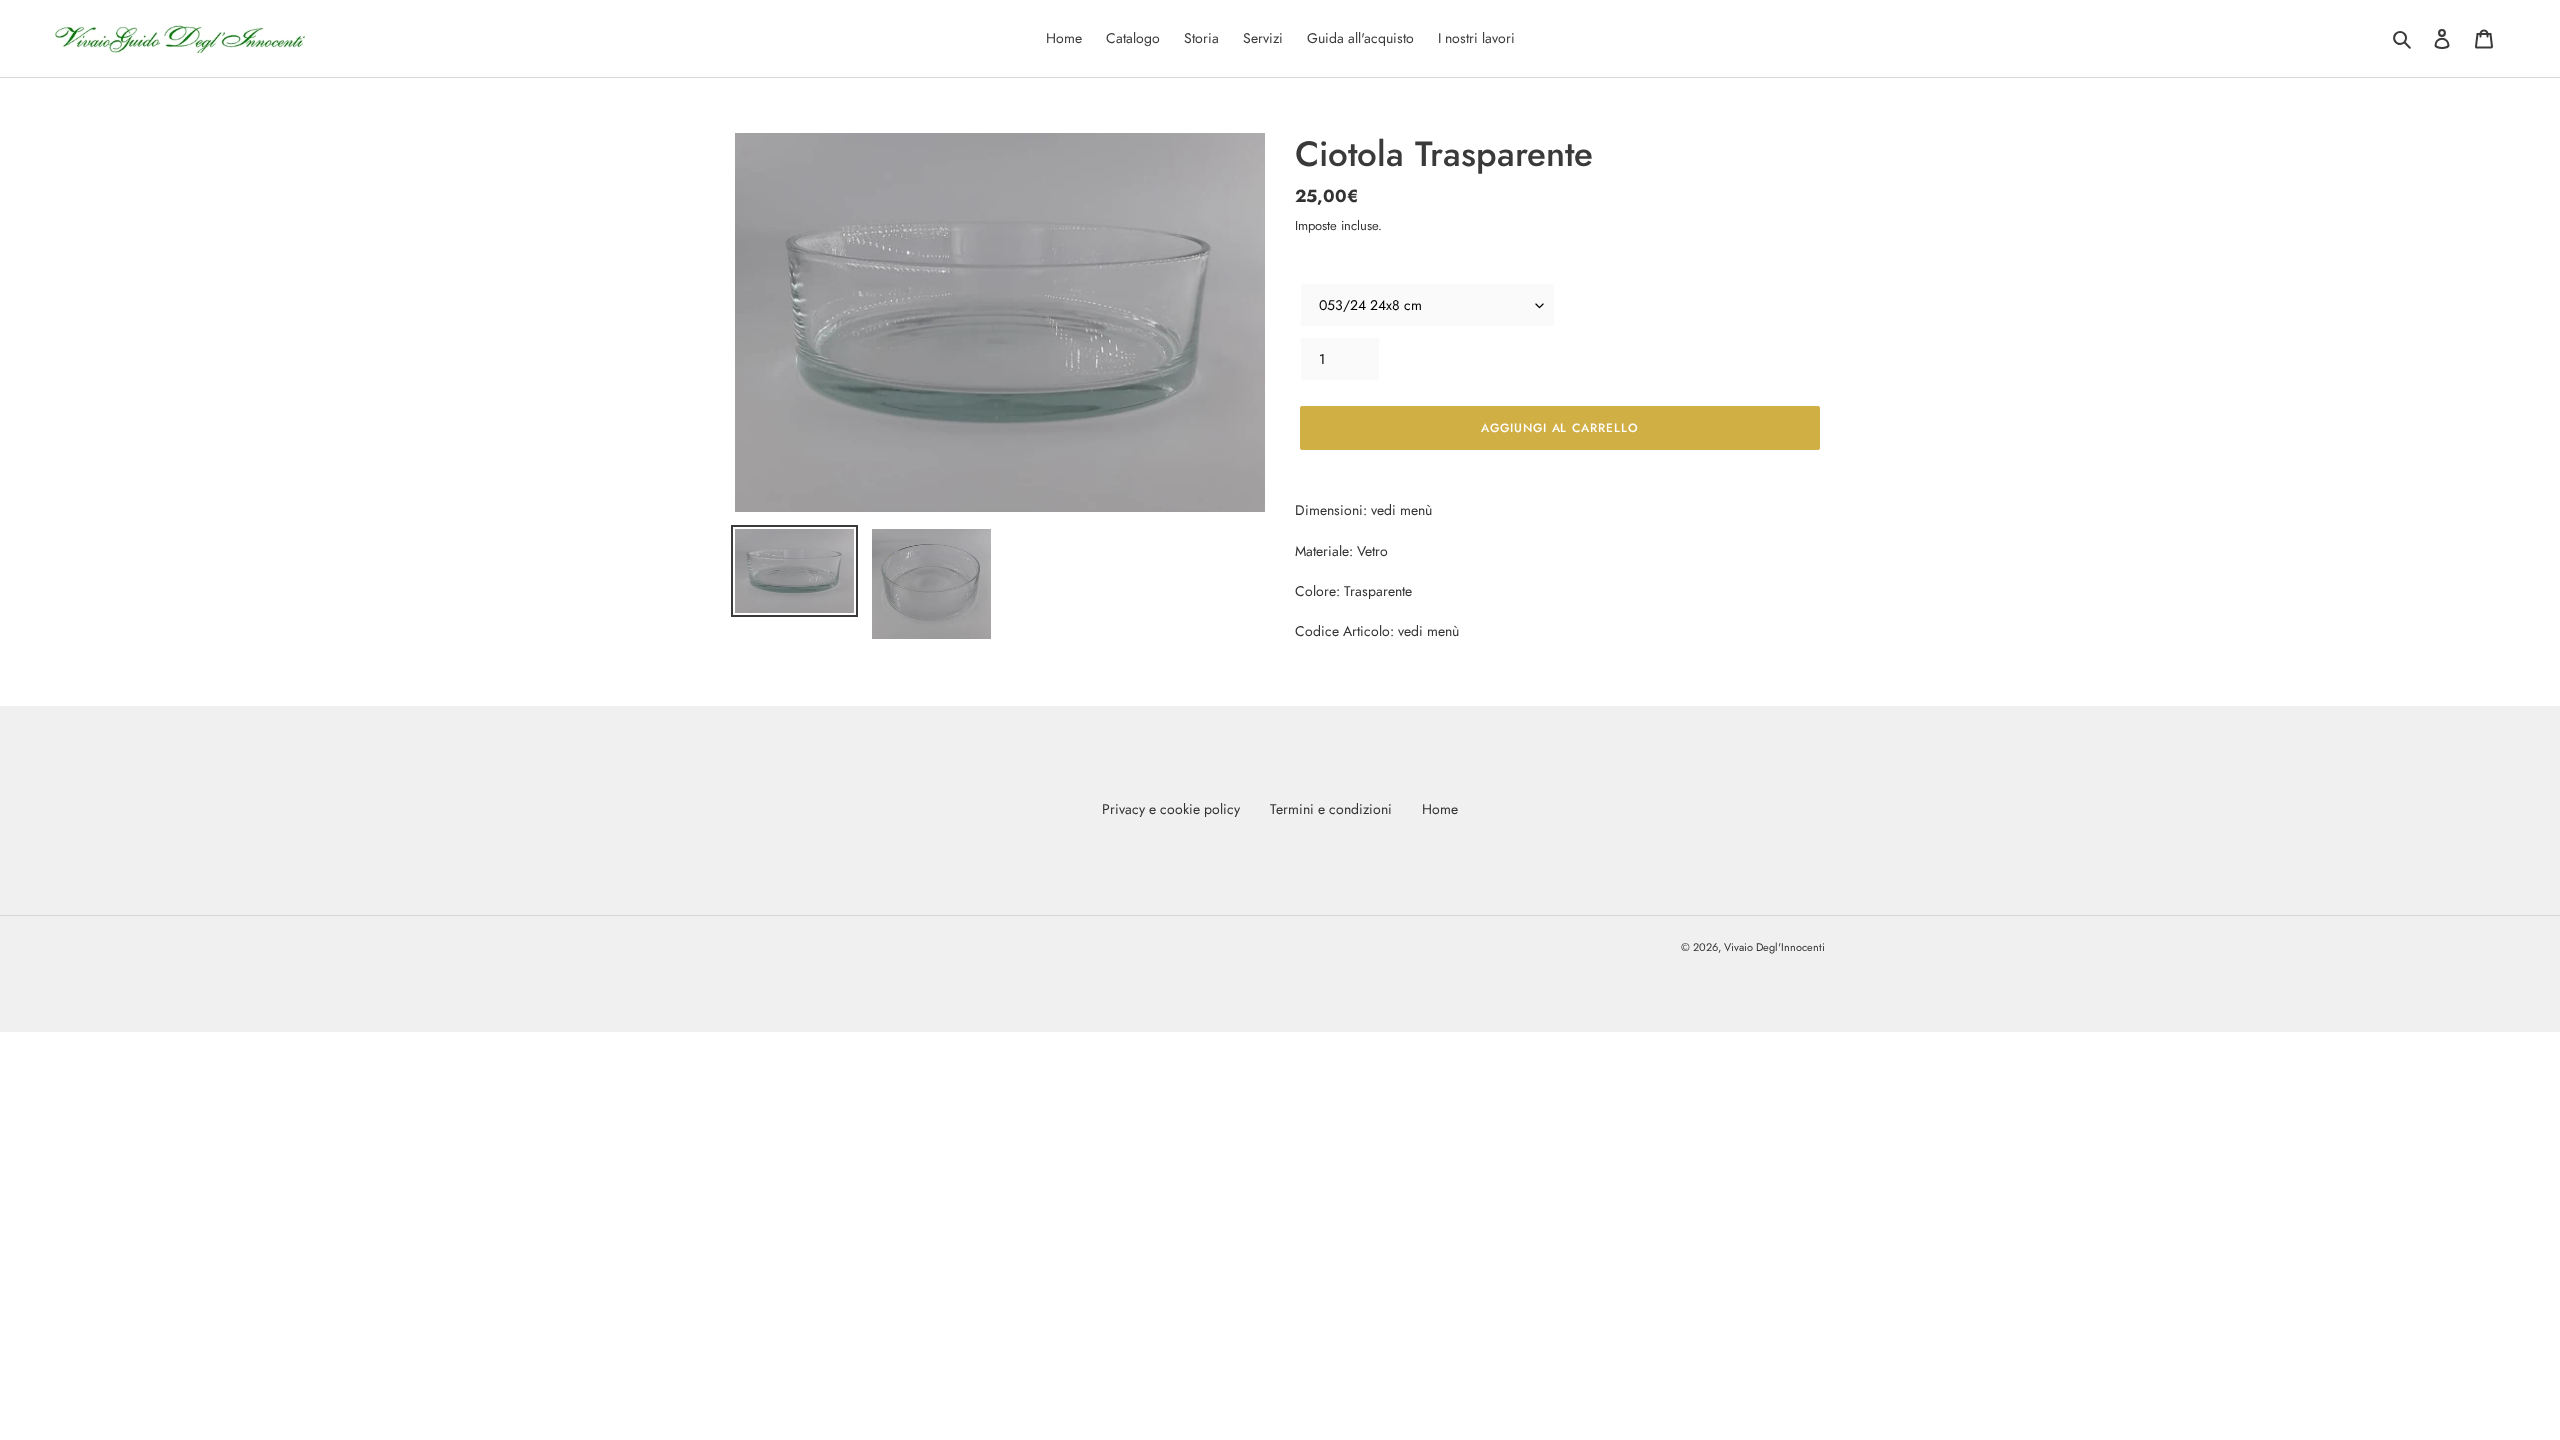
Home (1440, 809)
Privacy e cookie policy (1171, 809)
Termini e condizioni (1331, 809)
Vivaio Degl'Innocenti (1774, 947)
